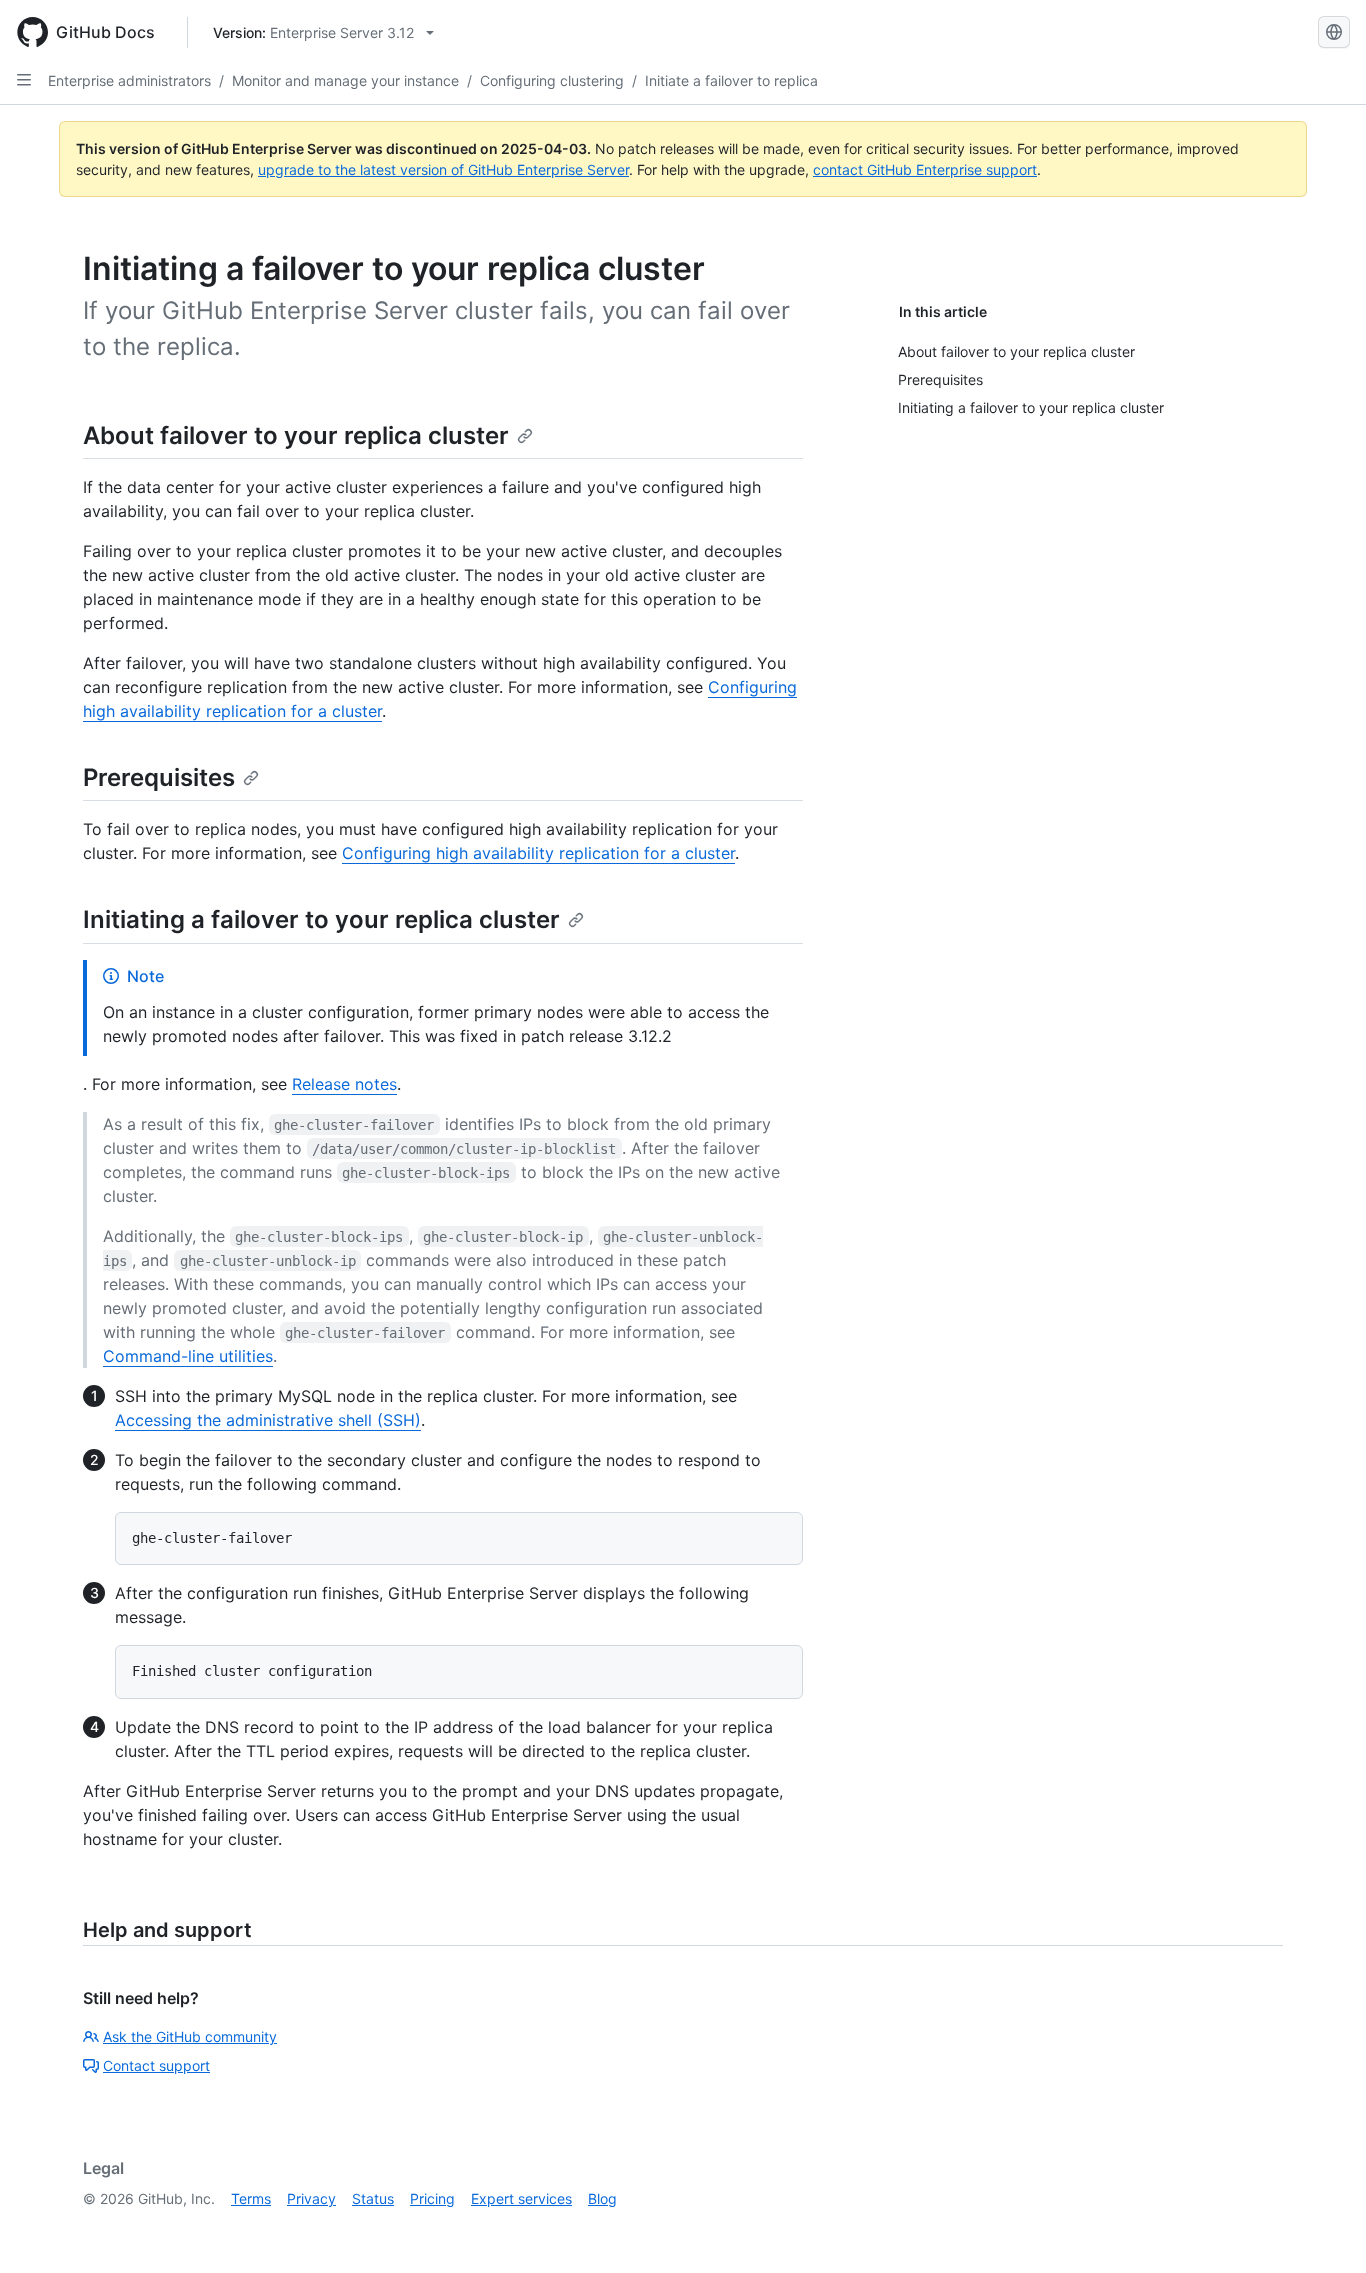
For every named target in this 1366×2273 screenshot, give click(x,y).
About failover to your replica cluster (296, 435)
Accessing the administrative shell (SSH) (268, 1420)
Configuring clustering (552, 80)
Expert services (521, 2198)
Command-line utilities (188, 1356)
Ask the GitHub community (190, 2036)
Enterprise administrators (129, 80)
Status (373, 2198)
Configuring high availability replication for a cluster (538, 853)
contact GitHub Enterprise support (925, 169)
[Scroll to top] (1322, 2229)
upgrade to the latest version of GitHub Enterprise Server (443, 169)
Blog (602, 2198)
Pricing (432, 2198)
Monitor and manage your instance (345, 80)
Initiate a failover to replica (731, 80)
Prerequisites (159, 777)
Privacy (311, 2198)
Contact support (156, 2065)
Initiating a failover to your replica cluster (321, 919)
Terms (251, 2198)
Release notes (344, 1084)
